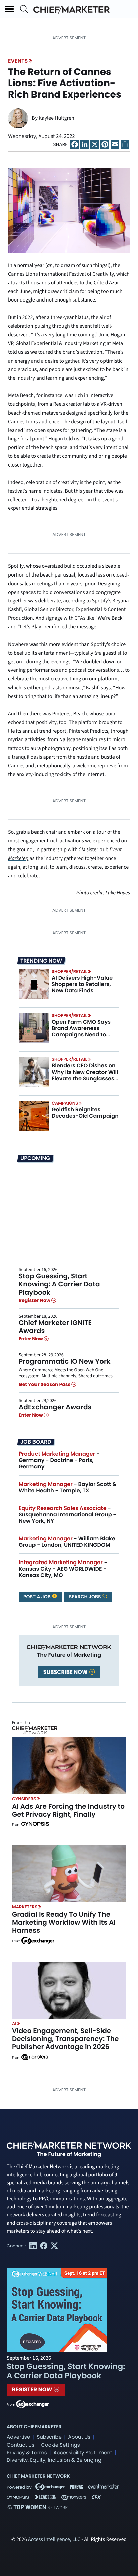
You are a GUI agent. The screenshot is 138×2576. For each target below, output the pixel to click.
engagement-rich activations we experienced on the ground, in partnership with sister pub (67, 850)
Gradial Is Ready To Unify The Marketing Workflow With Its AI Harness (64, 1922)
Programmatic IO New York (65, 1361)
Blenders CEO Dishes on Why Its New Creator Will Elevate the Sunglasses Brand (85, 1075)
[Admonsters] (35, 2057)
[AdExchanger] (38, 1940)
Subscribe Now (66, 1672)
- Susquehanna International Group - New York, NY (67, 1514)
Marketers (25, 1907)
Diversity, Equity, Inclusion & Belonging (54, 2460)
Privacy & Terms (27, 2453)
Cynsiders (24, 1799)
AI (14, 2023)
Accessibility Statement (83, 2453)
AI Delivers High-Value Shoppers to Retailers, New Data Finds (82, 984)
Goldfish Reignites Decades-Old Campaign (85, 1113)
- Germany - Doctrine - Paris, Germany (59, 1460)
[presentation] (34, 984)
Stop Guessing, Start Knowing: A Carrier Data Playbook (59, 1284)
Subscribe (49, 2437)
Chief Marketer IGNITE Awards (55, 1327)
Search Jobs (86, 1597)
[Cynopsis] (35, 1825)
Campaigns (65, 1103)
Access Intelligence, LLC (54, 2540)
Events (18, 61)
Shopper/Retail (69, 971)
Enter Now (31, 1339)
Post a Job (38, 1597)
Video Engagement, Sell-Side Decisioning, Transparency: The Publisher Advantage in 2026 (65, 2039)
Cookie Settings (61, 2445)
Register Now (35, 1300)
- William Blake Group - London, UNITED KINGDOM (67, 1542)
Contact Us (21, 2445)
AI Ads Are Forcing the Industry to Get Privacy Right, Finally (68, 1810)
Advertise (18, 2437)
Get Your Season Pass (45, 1384)
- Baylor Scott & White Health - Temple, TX (68, 1487)
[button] (9, 9)
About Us (79, 2437)
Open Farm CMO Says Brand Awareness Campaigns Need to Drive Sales (81, 1031)
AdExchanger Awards (55, 1407)
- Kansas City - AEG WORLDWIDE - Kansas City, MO (63, 1569)
